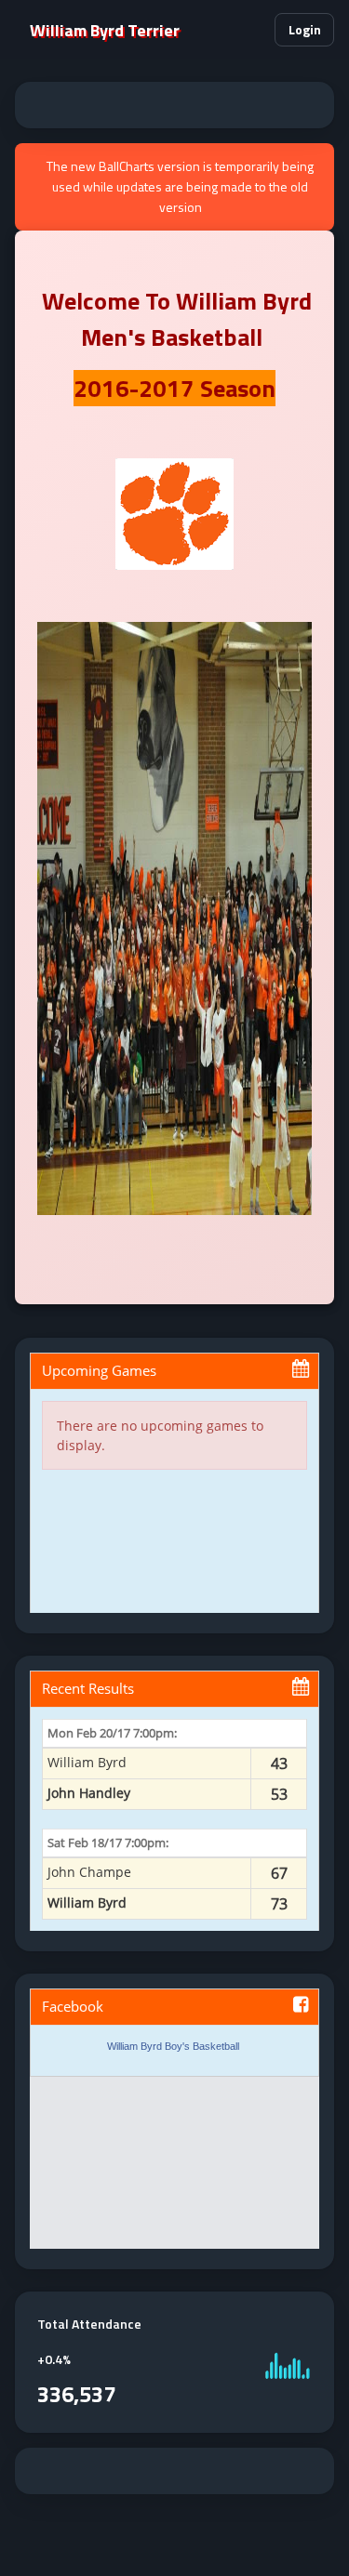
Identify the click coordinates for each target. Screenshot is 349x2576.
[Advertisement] (174, 105)
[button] (252, 30)
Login (305, 29)
